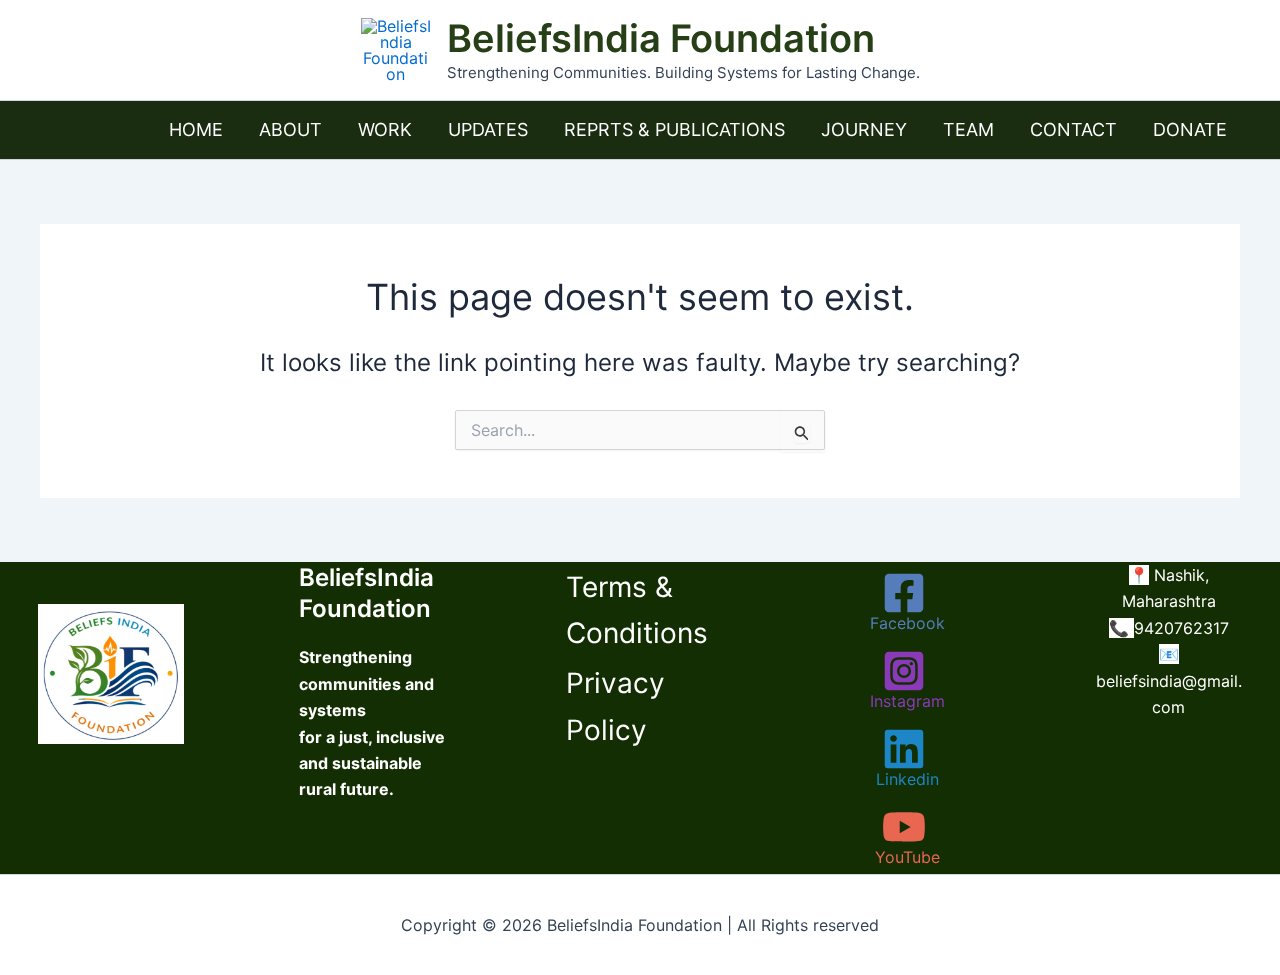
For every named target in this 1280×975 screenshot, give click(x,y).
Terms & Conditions (637, 610)
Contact (1073, 129)
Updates (488, 129)
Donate (1190, 129)
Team (968, 129)
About (290, 129)
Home (196, 129)
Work (385, 129)
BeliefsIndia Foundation (661, 38)
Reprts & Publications (674, 129)
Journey (864, 129)
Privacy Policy (615, 706)
